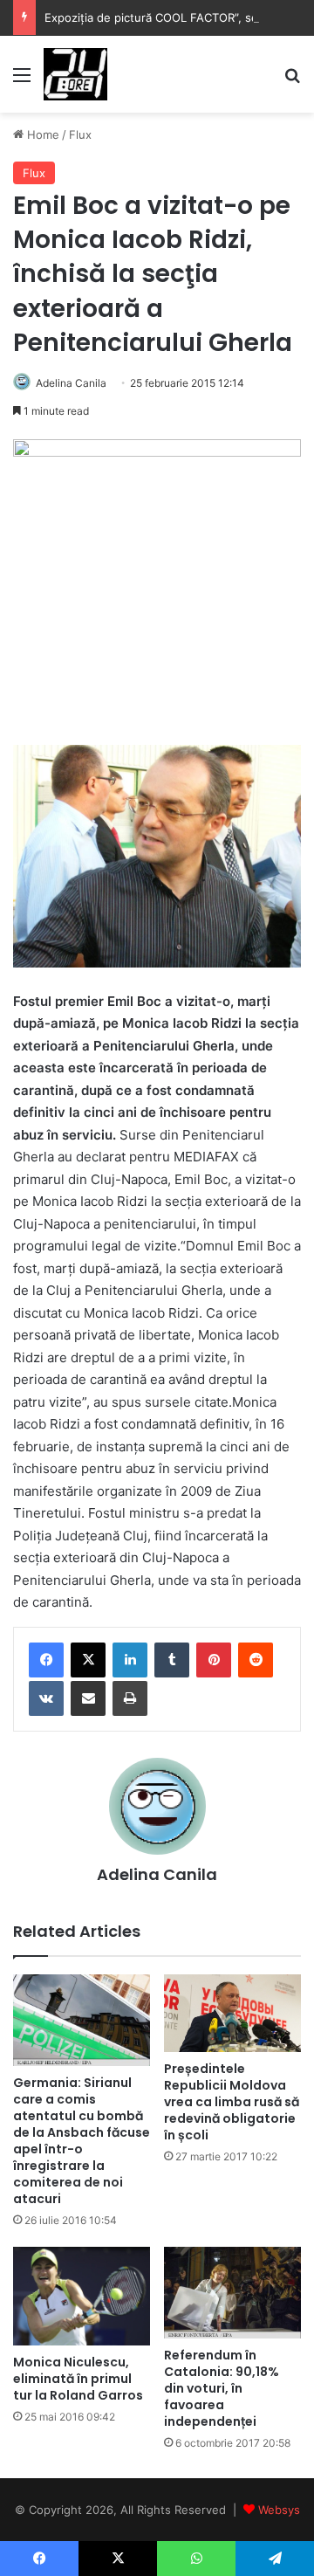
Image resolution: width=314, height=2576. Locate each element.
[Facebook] (46, 1660)
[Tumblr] (172, 1660)
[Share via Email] (88, 1698)
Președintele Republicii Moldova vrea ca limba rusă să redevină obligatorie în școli (232, 2102)
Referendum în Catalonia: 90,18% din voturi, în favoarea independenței (222, 2388)
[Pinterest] (214, 1660)
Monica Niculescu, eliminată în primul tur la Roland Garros (78, 2379)
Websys (279, 2510)
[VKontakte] (46, 1698)
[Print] (130, 1698)
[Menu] (22, 81)
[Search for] (292, 81)
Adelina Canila (71, 383)
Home (41, 134)
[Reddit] (256, 1660)
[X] (88, 1660)
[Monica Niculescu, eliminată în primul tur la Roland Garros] (82, 2296)
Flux (80, 134)
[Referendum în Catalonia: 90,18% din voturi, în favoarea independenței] (232, 2293)
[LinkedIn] (130, 1660)
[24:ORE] (75, 74)
